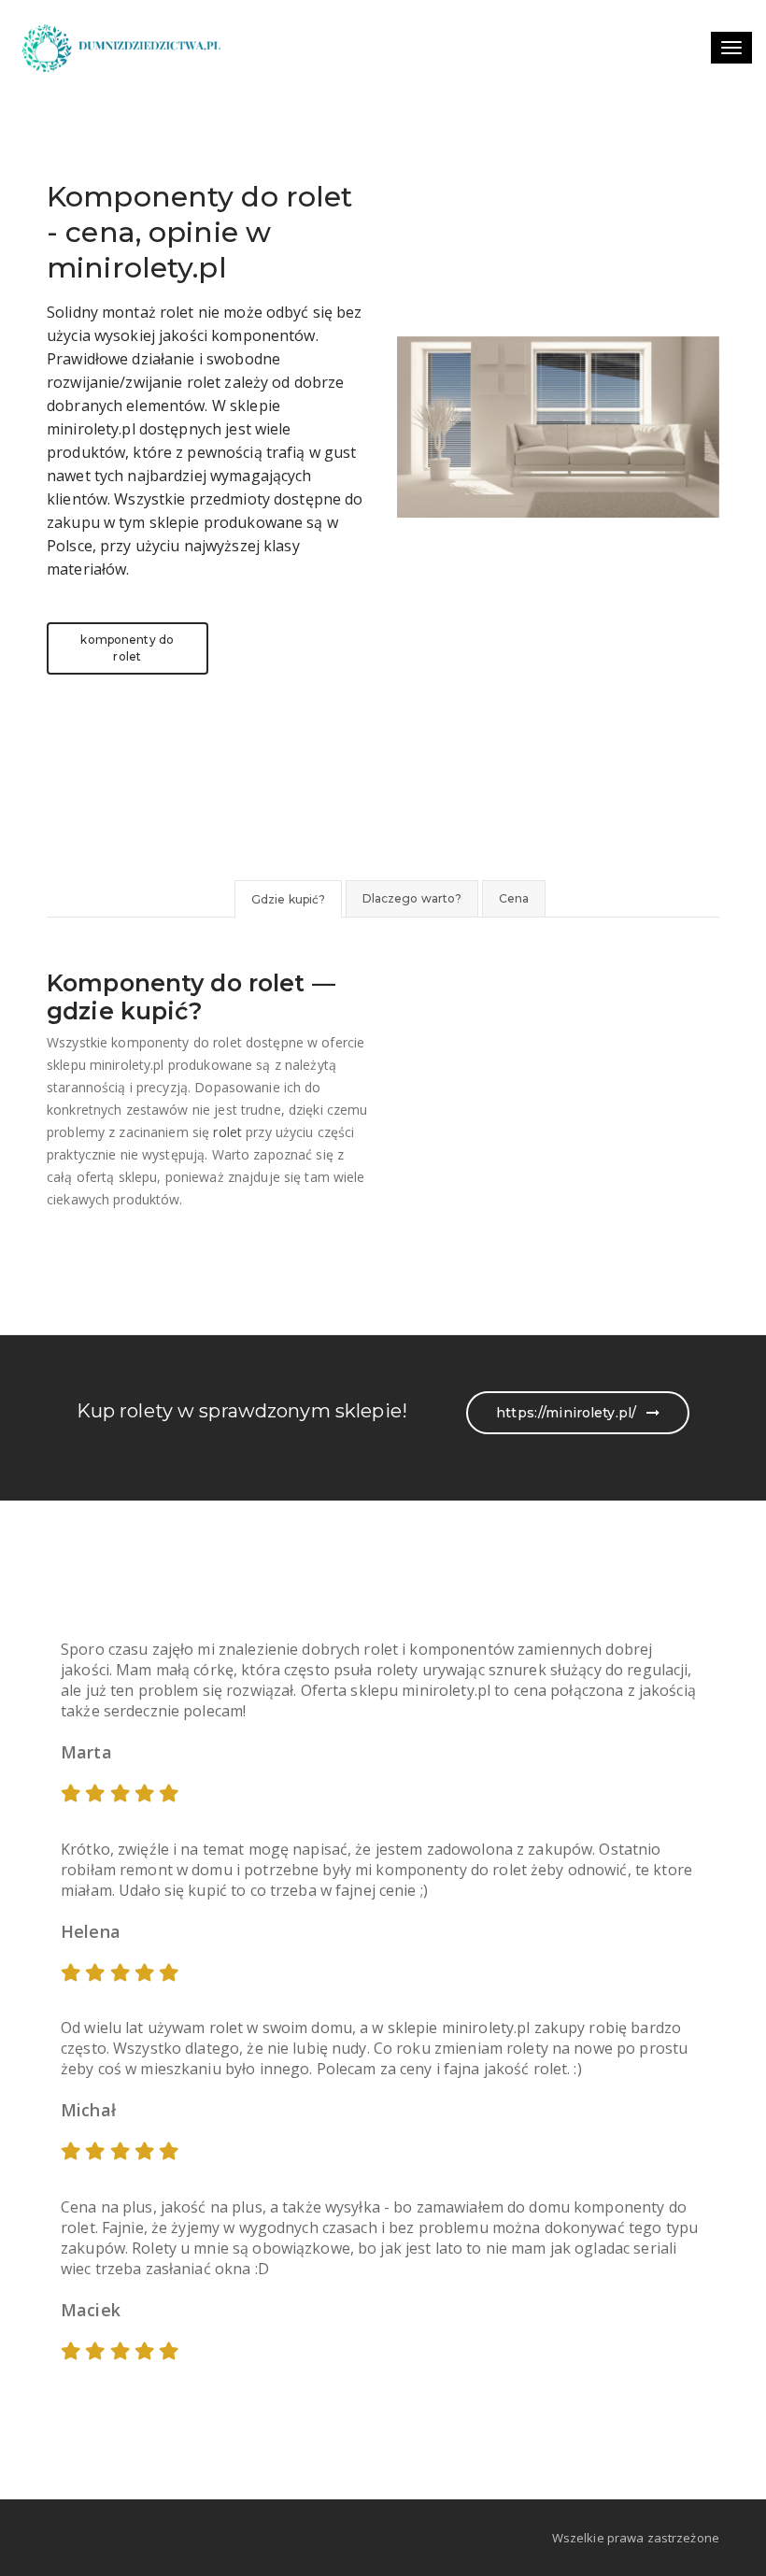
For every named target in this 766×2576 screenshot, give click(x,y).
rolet (227, 1132)
